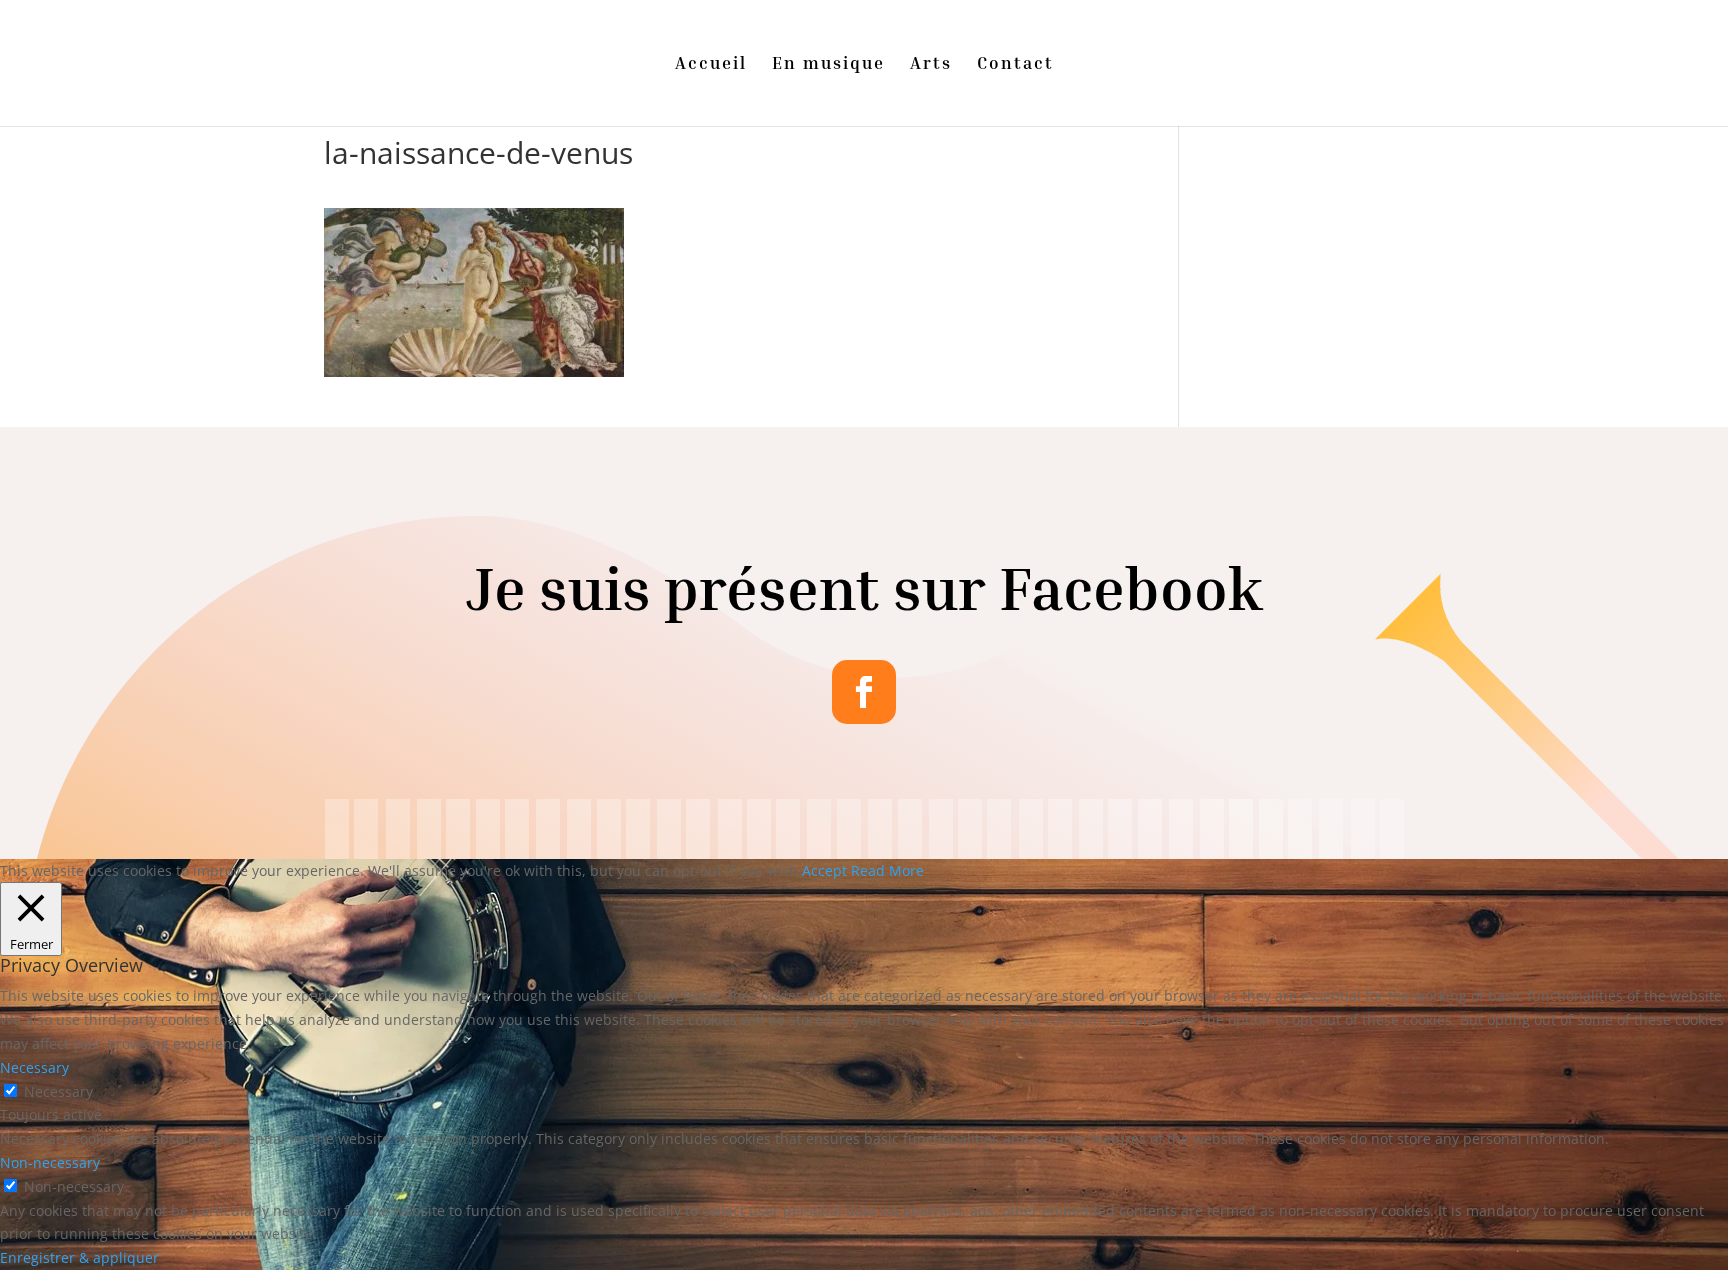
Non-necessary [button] (50, 1162)
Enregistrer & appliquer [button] (79, 1257)
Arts (931, 64)
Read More (887, 870)
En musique (828, 64)
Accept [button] (824, 870)
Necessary (58, 1091)
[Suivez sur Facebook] (864, 692)
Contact (1015, 64)
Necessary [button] (34, 1067)
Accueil (711, 64)
